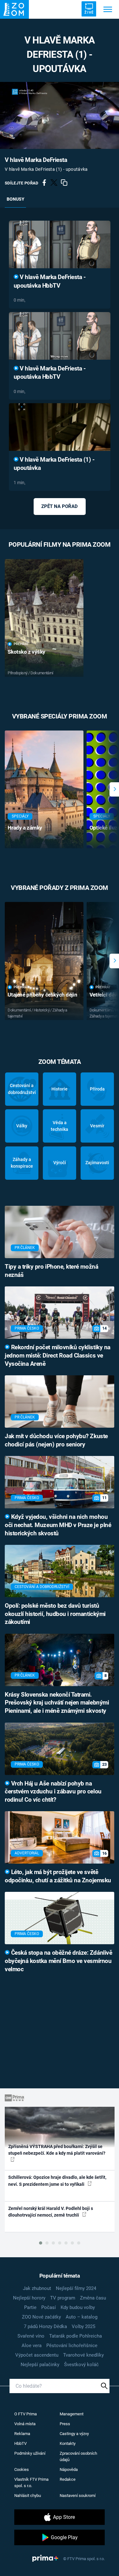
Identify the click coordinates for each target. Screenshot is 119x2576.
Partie (30, 2307)
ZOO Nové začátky (41, 2317)
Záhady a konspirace (22, 1163)
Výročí (60, 1163)
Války (22, 1126)
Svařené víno (31, 2336)
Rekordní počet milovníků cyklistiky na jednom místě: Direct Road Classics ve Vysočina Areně (58, 1356)
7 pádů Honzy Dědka (45, 2326)
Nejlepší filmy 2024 (76, 2288)
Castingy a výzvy (74, 2434)
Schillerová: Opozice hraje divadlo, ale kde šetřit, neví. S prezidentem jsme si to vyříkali (57, 2181)
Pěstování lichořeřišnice (72, 2346)
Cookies (22, 2469)
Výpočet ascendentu (37, 2355)
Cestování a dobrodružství (22, 1089)
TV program (63, 2298)
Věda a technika (60, 1126)
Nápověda (69, 2469)
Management (72, 2414)
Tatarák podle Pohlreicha (76, 2336)
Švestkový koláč (81, 2365)
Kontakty (68, 2443)
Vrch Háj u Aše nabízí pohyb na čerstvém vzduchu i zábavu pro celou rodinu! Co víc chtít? (53, 1792)
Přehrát (21, 644)
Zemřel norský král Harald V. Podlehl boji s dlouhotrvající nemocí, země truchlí (51, 2212)
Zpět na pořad (60, 506)
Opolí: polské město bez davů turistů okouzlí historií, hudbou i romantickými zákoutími (55, 1614)
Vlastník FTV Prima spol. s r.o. (31, 2483)
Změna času (93, 2298)
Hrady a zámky (25, 828)
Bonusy (16, 199)
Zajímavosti (97, 1163)
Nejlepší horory (29, 2298)
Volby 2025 (83, 2326)
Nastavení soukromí (78, 2496)
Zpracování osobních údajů (78, 2456)
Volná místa (25, 2424)
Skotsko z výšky (26, 652)
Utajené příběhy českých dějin (42, 995)
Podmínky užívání (30, 2453)
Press (65, 2424)
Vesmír (97, 1126)
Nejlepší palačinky (40, 2365)
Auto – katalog (82, 2317)
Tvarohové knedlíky (83, 2355)
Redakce (68, 2479)
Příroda (97, 1089)
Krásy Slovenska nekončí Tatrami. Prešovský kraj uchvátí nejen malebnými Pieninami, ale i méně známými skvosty (57, 1703)
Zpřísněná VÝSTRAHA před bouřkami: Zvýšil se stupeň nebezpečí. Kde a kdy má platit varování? (57, 2150)
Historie (60, 1089)
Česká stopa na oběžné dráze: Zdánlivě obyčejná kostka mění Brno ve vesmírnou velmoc (58, 1961)
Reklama (22, 2434)
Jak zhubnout (37, 2288)
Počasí (49, 2307)
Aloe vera (32, 2346)
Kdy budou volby (78, 2307)
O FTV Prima (26, 2414)
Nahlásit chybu (28, 2496)
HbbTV (20, 2443)
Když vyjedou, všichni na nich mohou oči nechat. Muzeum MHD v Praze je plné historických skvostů (58, 1525)
